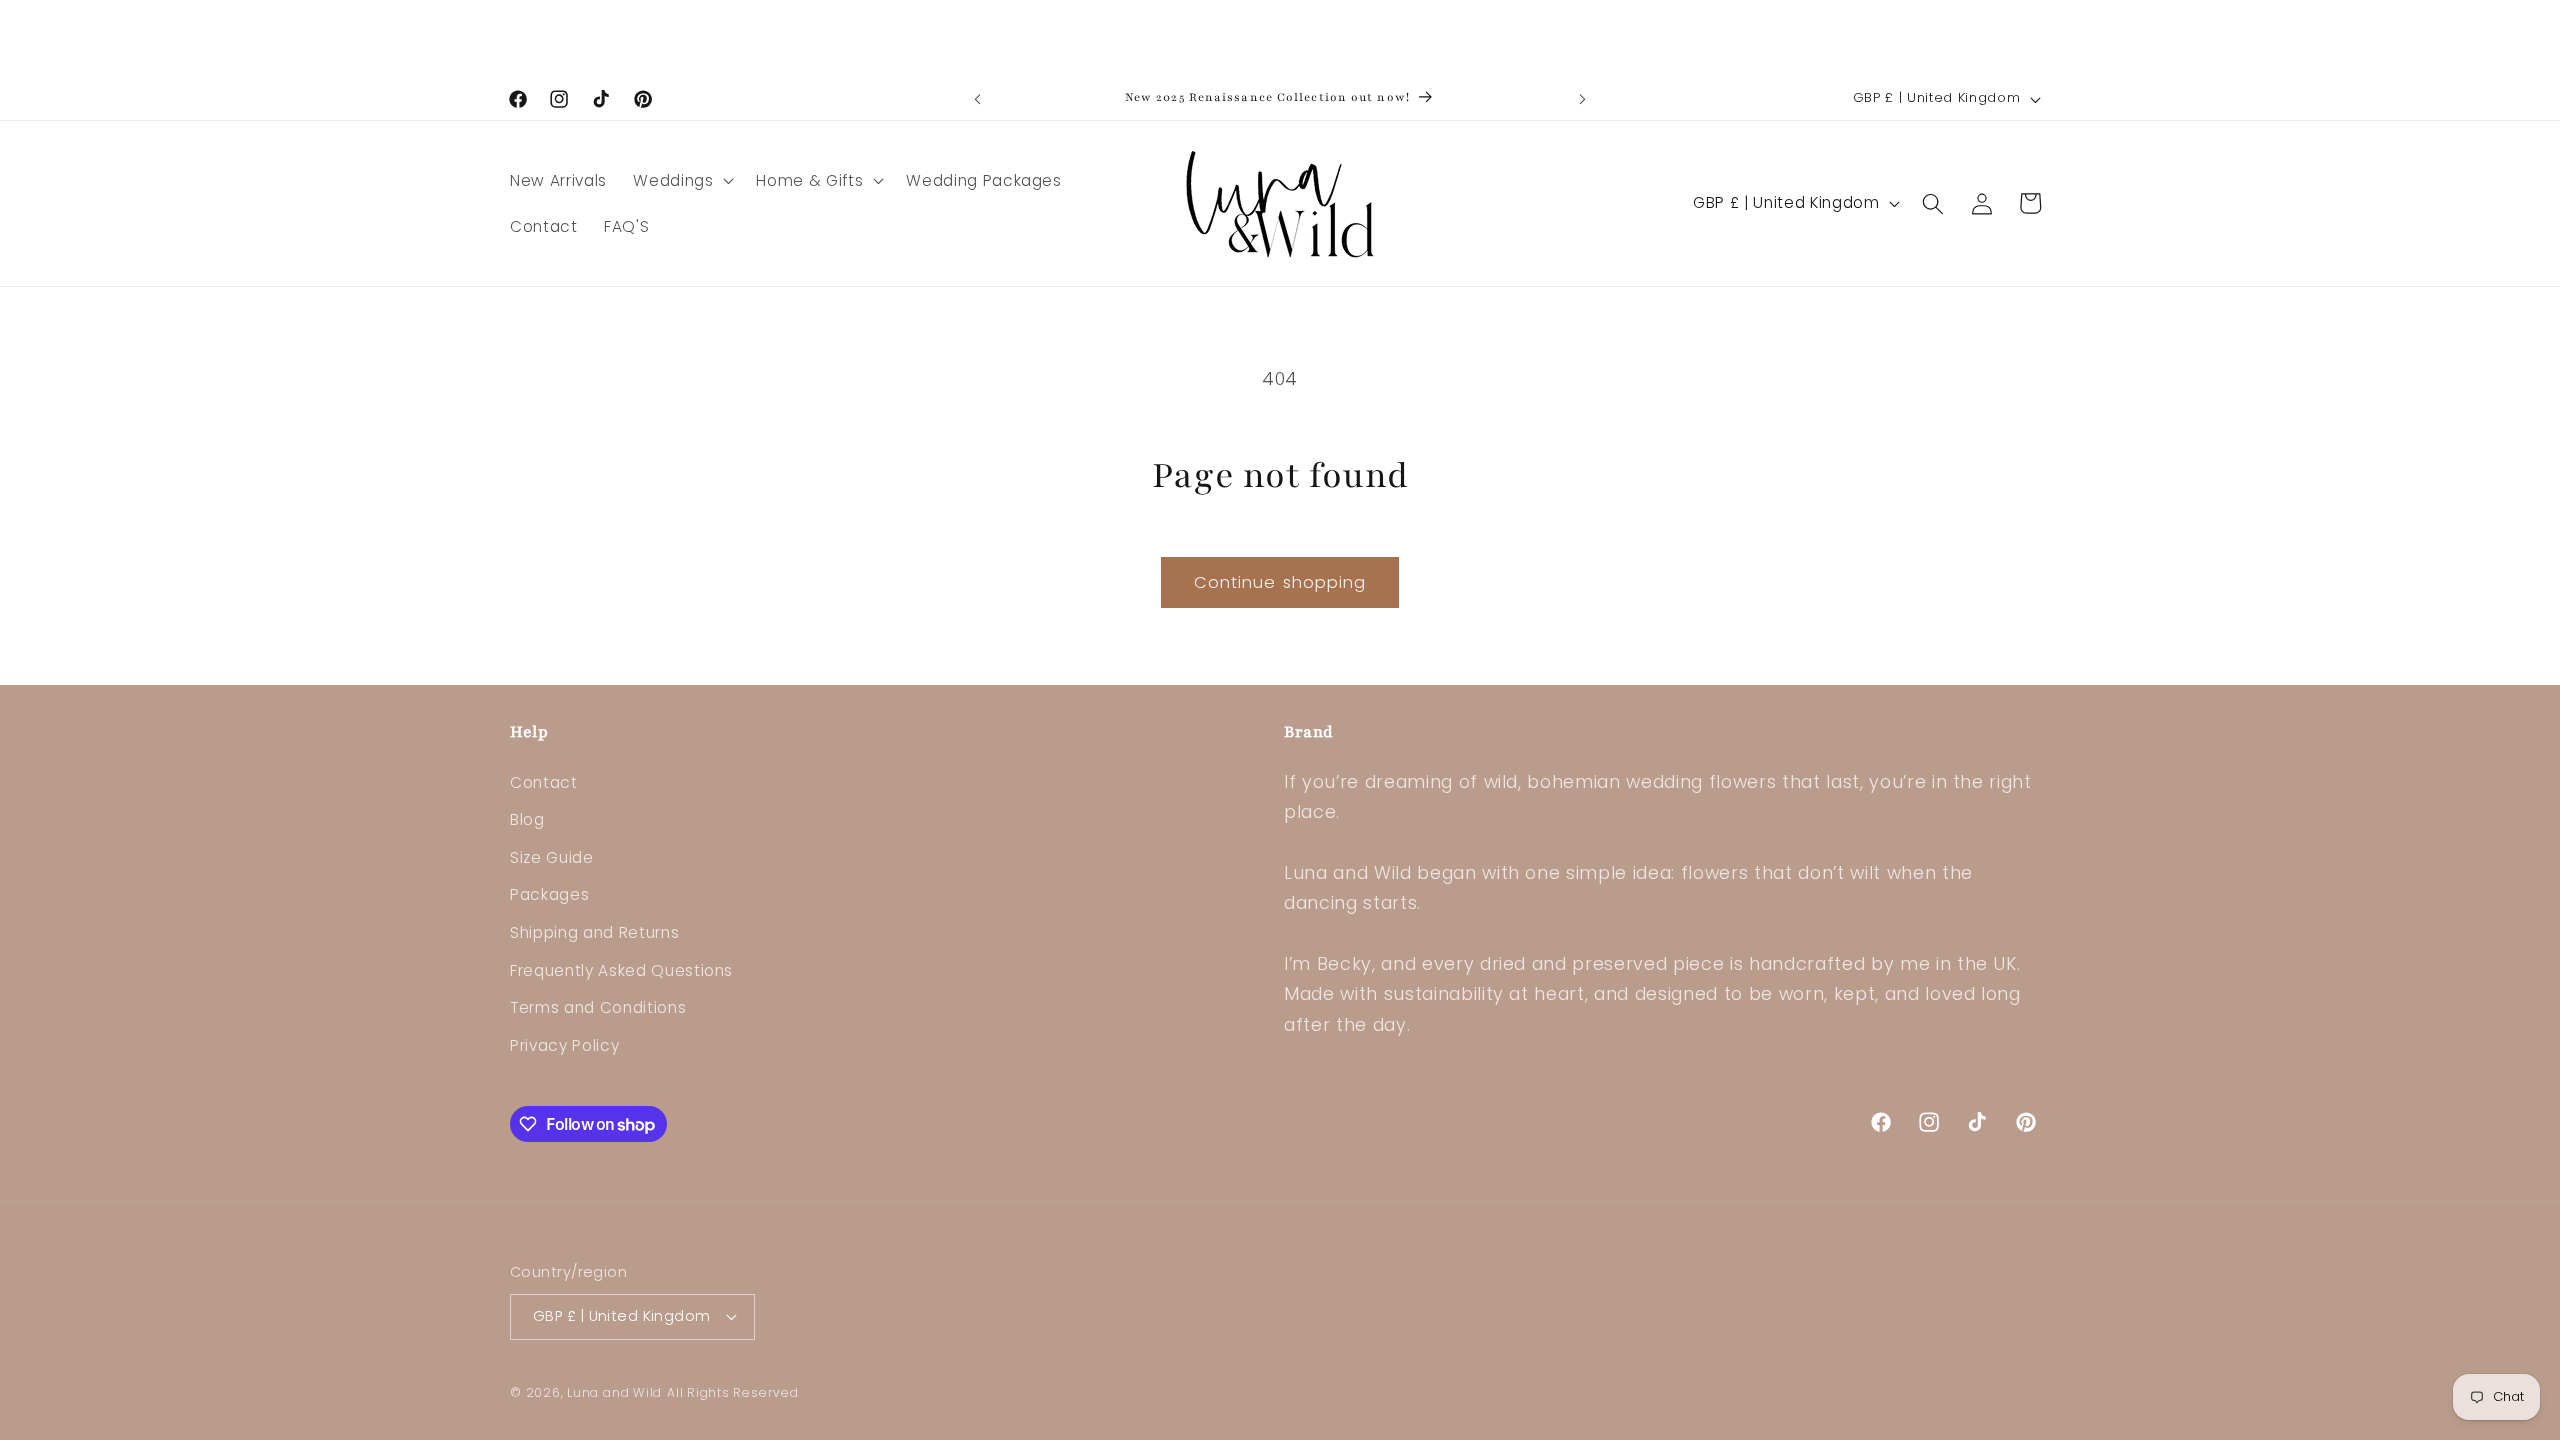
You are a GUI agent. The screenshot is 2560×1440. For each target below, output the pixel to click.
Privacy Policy (564, 1045)
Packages (549, 894)
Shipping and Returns (594, 932)
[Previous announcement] (978, 99)
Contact (544, 782)
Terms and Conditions (598, 1007)
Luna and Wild (614, 1392)
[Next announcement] (1583, 99)
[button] (681, 181)
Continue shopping (1280, 582)
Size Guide (552, 857)
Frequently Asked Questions (621, 970)
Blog (527, 819)
